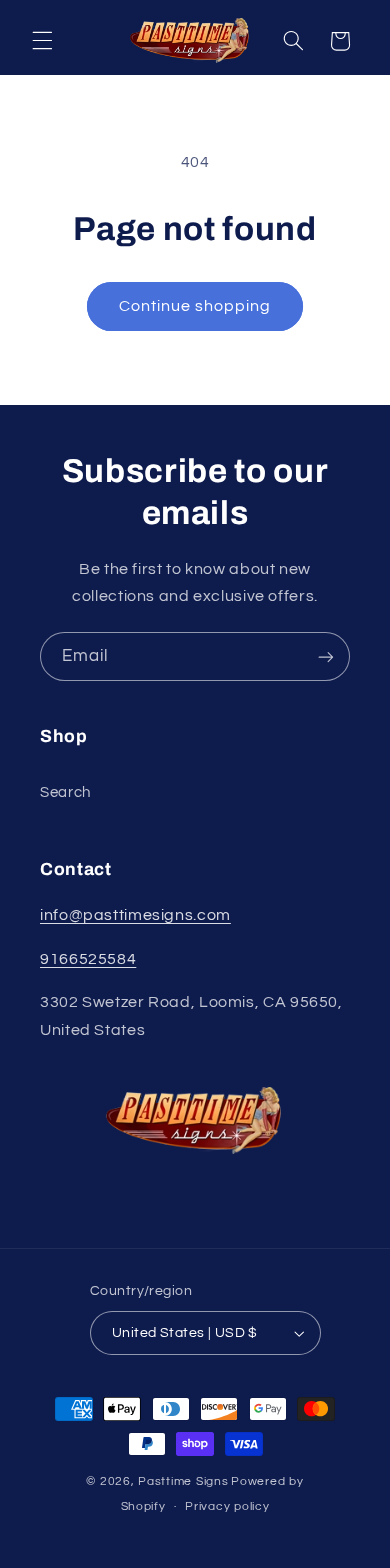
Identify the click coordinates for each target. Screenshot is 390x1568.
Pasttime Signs (183, 1481)
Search (65, 792)
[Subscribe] (326, 656)
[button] (42, 41)
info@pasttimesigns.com (135, 915)
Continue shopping (195, 306)
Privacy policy (227, 1506)
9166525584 (88, 959)
